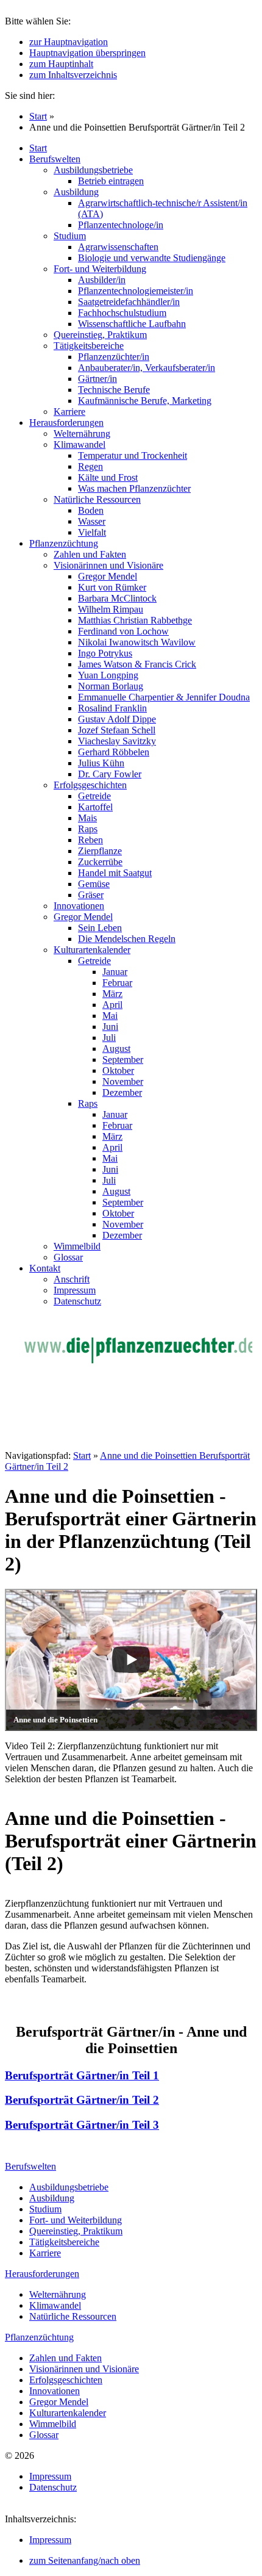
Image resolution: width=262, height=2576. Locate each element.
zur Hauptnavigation (69, 42)
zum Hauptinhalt (61, 64)
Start (38, 116)
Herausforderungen (42, 2274)
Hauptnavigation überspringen (87, 53)
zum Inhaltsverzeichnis (73, 75)
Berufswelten (30, 2166)
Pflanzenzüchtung (39, 2337)
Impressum (50, 2540)
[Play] (131, 1660)
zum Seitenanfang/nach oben (85, 2560)
